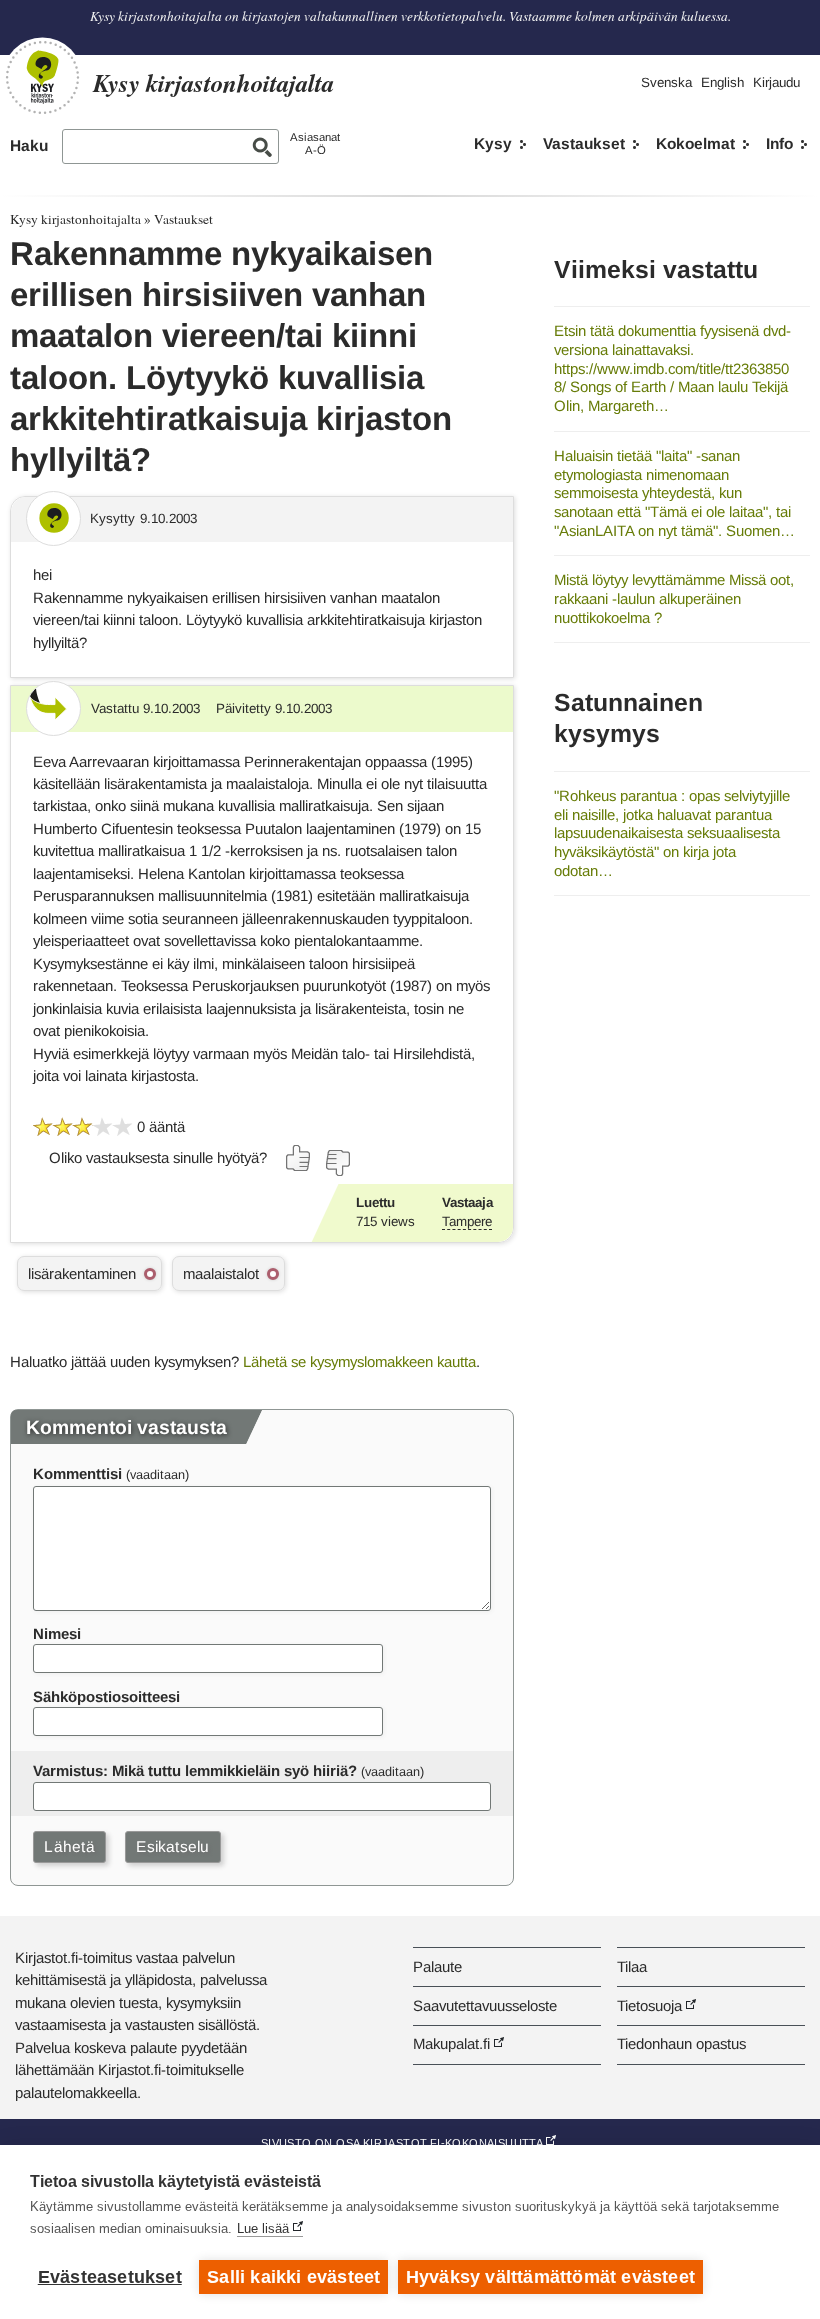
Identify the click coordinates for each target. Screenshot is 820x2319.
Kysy (493, 143)
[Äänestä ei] (337, 1163)
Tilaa (632, 1966)
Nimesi (57, 1633)
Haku (29, 145)
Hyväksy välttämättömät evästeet (550, 2277)
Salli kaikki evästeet (293, 2277)
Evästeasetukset (110, 2277)
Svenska (666, 82)
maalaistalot (221, 1273)
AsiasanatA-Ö (315, 143)
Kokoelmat (695, 143)
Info (779, 143)
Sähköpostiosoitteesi (106, 1696)
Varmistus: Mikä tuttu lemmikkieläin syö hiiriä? (195, 1770)
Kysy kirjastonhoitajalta (75, 219)
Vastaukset (584, 143)
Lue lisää (263, 2228)
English (722, 82)
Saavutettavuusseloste (485, 2005)
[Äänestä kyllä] (299, 1158)
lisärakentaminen (82, 1273)
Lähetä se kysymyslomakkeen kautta (359, 1361)
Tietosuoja (649, 2005)
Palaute (437, 1966)
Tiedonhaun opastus (681, 2043)
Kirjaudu (776, 82)
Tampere (467, 1221)
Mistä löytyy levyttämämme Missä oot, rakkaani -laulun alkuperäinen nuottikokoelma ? (674, 598)
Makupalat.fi (451, 2043)
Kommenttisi (77, 1473)
